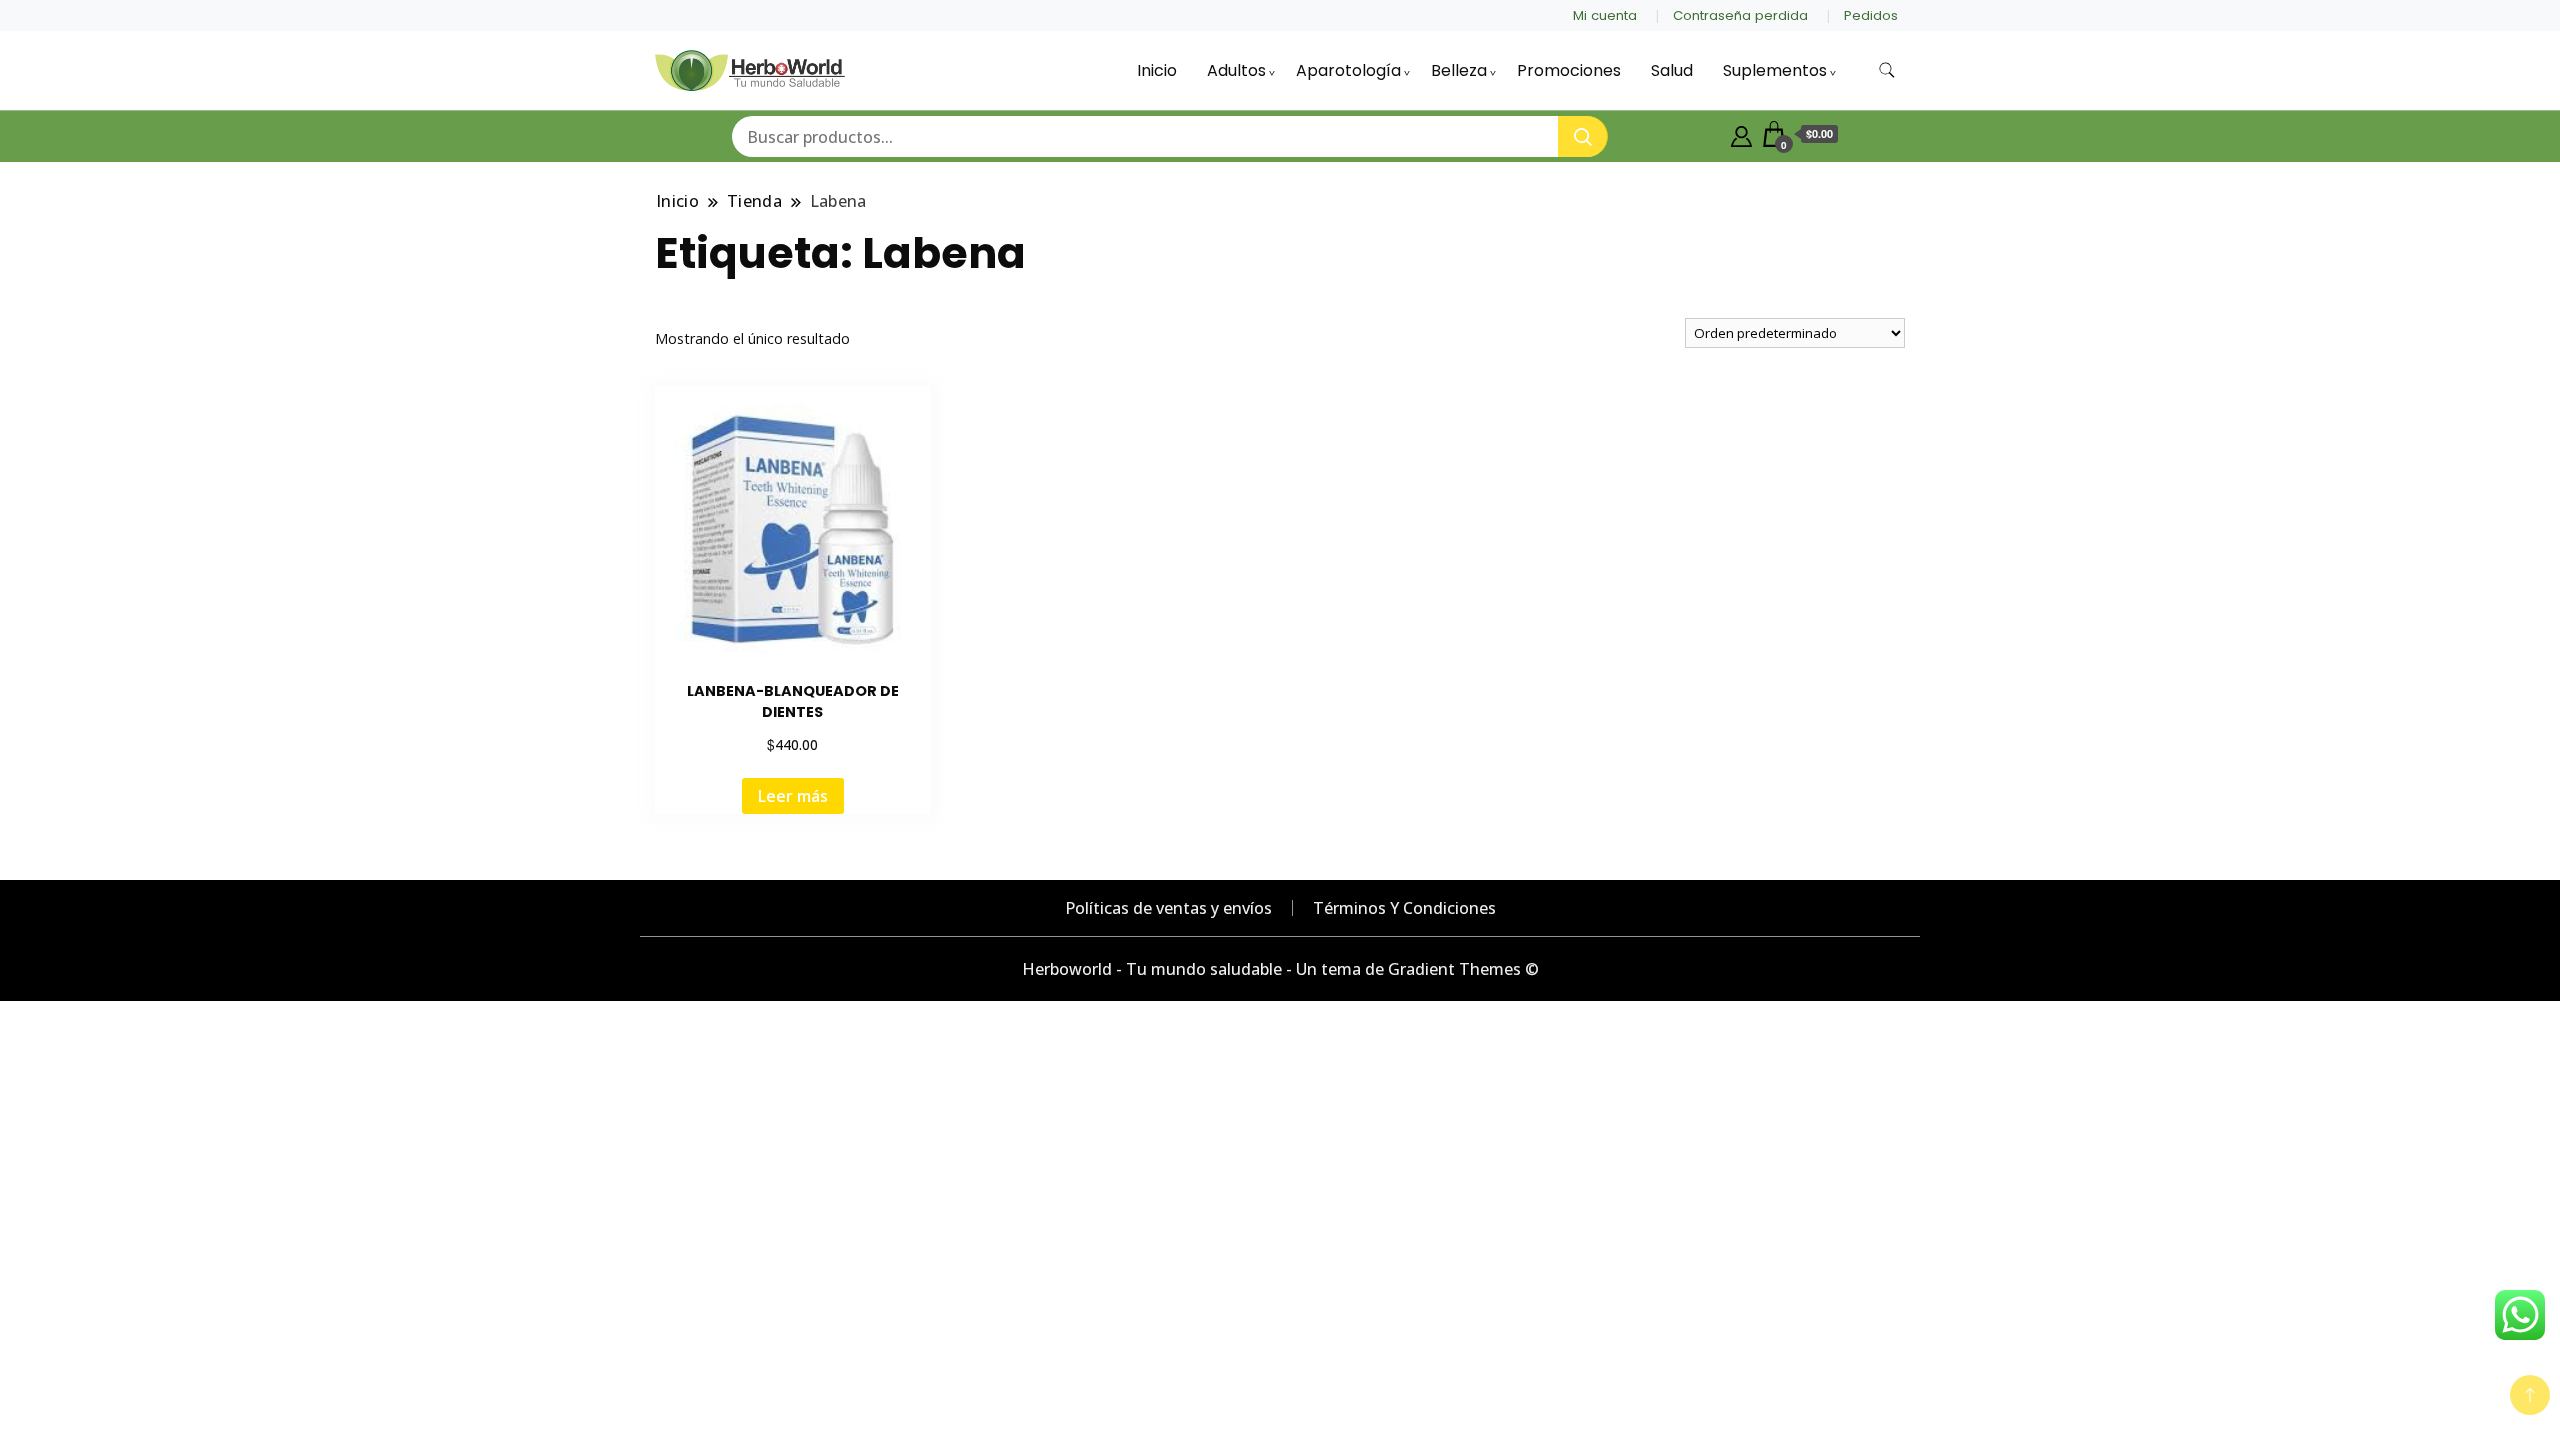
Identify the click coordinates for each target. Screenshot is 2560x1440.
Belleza (1459, 70)
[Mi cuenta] (1741, 134)
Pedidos (1871, 15)
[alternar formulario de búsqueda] (1887, 70)
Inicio (1157, 70)
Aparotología (1348, 70)
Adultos (1236, 70)
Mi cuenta (1605, 15)
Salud (1672, 70)
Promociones (1569, 70)
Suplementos (1775, 70)
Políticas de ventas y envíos (1168, 908)
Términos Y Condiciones (1404, 908)
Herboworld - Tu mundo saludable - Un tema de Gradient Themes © (1280, 969)
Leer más (793, 796)
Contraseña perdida (1740, 15)
